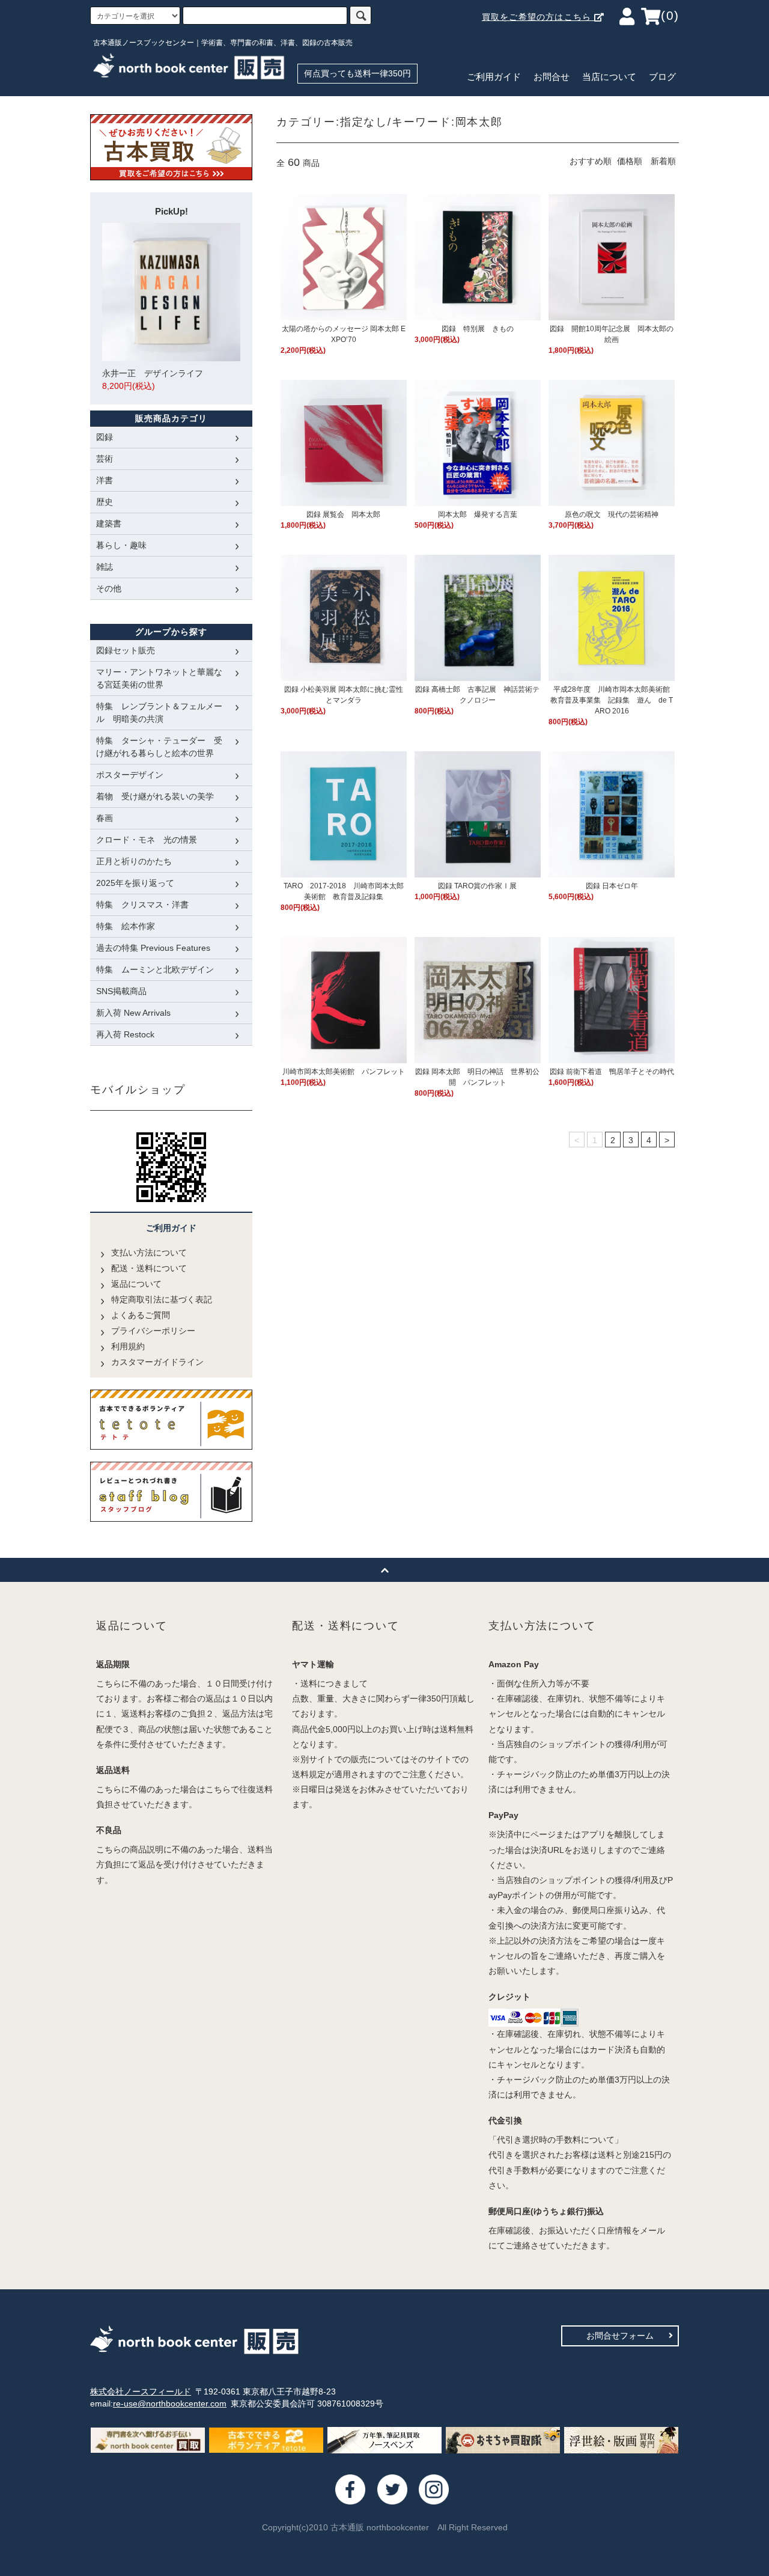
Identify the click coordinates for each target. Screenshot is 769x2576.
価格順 (630, 161)
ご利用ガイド (494, 77)
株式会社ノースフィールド (141, 2391)
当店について (609, 77)
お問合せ (552, 77)
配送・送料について (149, 1268)
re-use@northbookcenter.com (170, 2404)
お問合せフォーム (620, 2336)
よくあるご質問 (141, 1315)
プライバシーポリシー (153, 1331)
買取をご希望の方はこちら (538, 17)
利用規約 (128, 1346)
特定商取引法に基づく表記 (162, 1299)
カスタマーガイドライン (157, 1362)
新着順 (663, 161)
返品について (136, 1284)
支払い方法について (149, 1253)
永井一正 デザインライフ (153, 380)
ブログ (662, 77)
